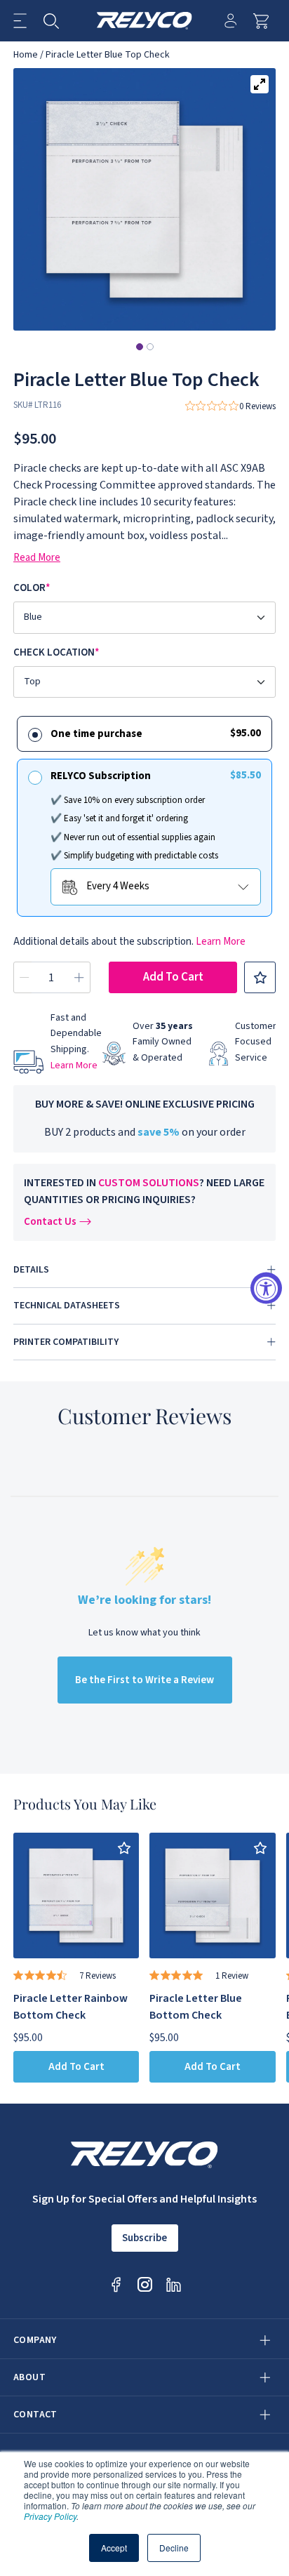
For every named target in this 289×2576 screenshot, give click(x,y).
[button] (20, 21)
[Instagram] (145, 2284)
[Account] (230, 21)
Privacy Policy (50, 2516)
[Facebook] (116, 2284)
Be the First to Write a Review (144, 1680)
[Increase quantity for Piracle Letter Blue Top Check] (79, 977)
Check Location (56, 652)
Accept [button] (114, 2548)
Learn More (221, 942)
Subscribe (144, 2238)
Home (26, 55)
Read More (37, 558)
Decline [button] (174, 2548)
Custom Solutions (149, 1183)
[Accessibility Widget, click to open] (266, 1288)
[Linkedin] (174, 2284)
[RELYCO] (145, 21)
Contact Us (50, 1222)
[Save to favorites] (260, 977)
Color (32, 588)
